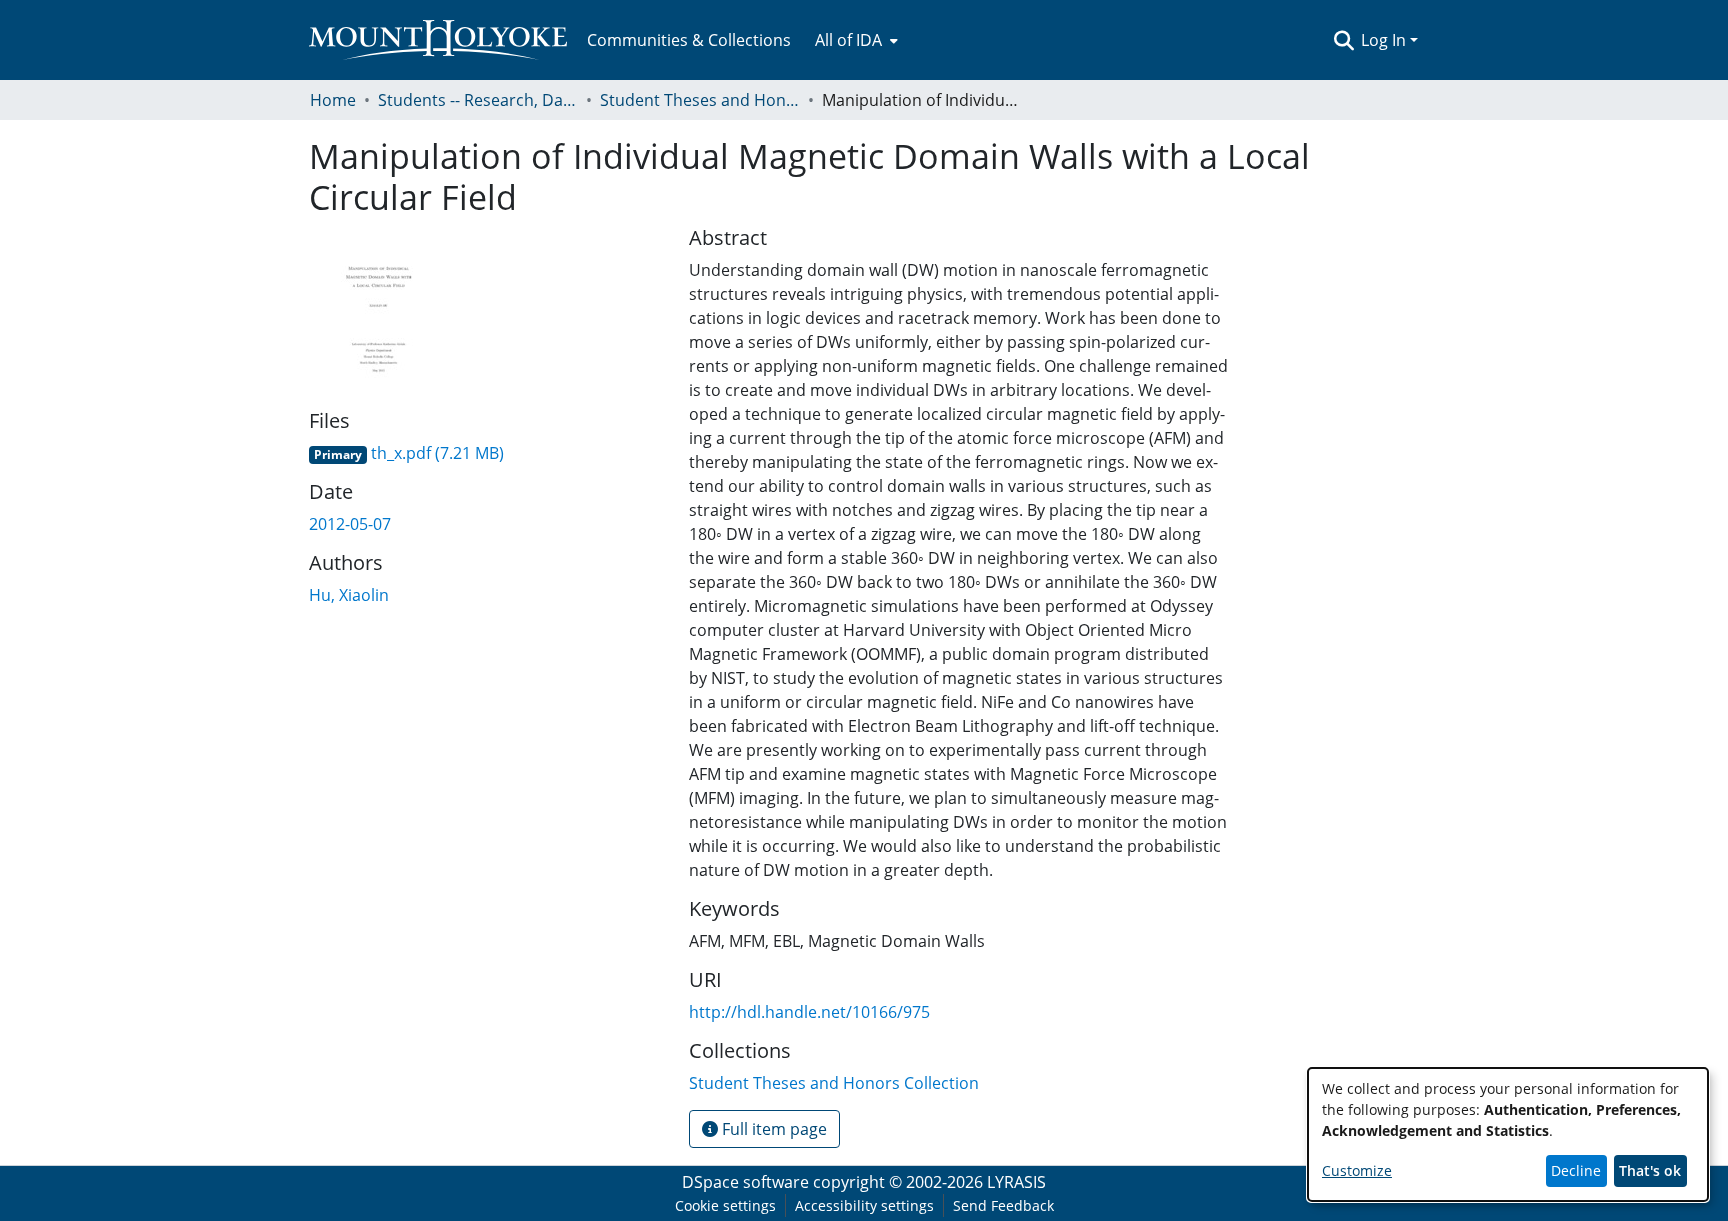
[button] (1343, 40)
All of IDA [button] (848, 40)
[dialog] (1508, 1134)
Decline (1576, 1170)
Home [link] (333, 100)
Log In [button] (1385, 40)
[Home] (438, 40)
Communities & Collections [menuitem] (689, 40)
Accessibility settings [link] (864, 1205)
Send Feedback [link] (1003, 1205)
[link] (406, 453)
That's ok (1650, 1170)
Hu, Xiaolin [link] (349, 595)
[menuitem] (854, 40)
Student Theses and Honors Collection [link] (700, 100)
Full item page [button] (772, 1129)
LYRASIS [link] (1016, 1182)
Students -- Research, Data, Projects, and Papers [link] (478, 100)
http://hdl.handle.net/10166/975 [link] (809, 1012)
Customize (1357, 1170)
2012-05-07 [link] (350, 524)
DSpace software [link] (745, 1182)
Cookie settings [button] (725, 1205)
